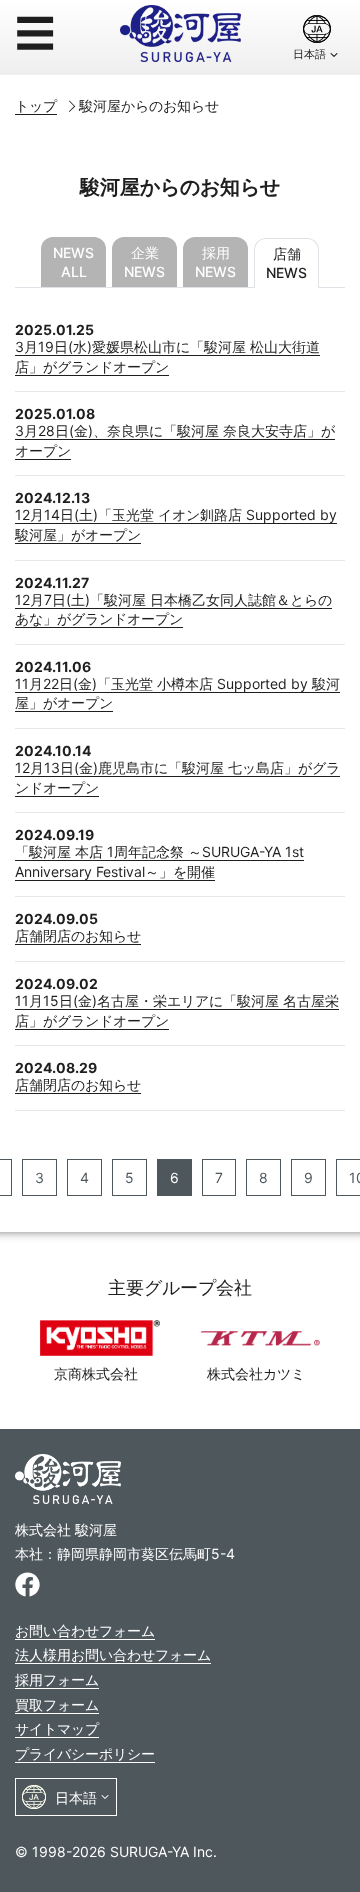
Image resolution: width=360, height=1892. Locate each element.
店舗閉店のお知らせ (78, 935)
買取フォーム (57, 1704)
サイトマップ (57, 1728)
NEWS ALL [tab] (73, 262)
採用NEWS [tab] (215, 262)
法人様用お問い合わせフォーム (113, 1654)
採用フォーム (57, 1679)
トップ (36, 105)
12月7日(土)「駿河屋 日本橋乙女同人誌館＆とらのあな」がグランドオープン (173, 609)
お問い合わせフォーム (85, 1630)
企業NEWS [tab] (144, 262)
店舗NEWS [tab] (286, 263)
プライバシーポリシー (85, 1753)
